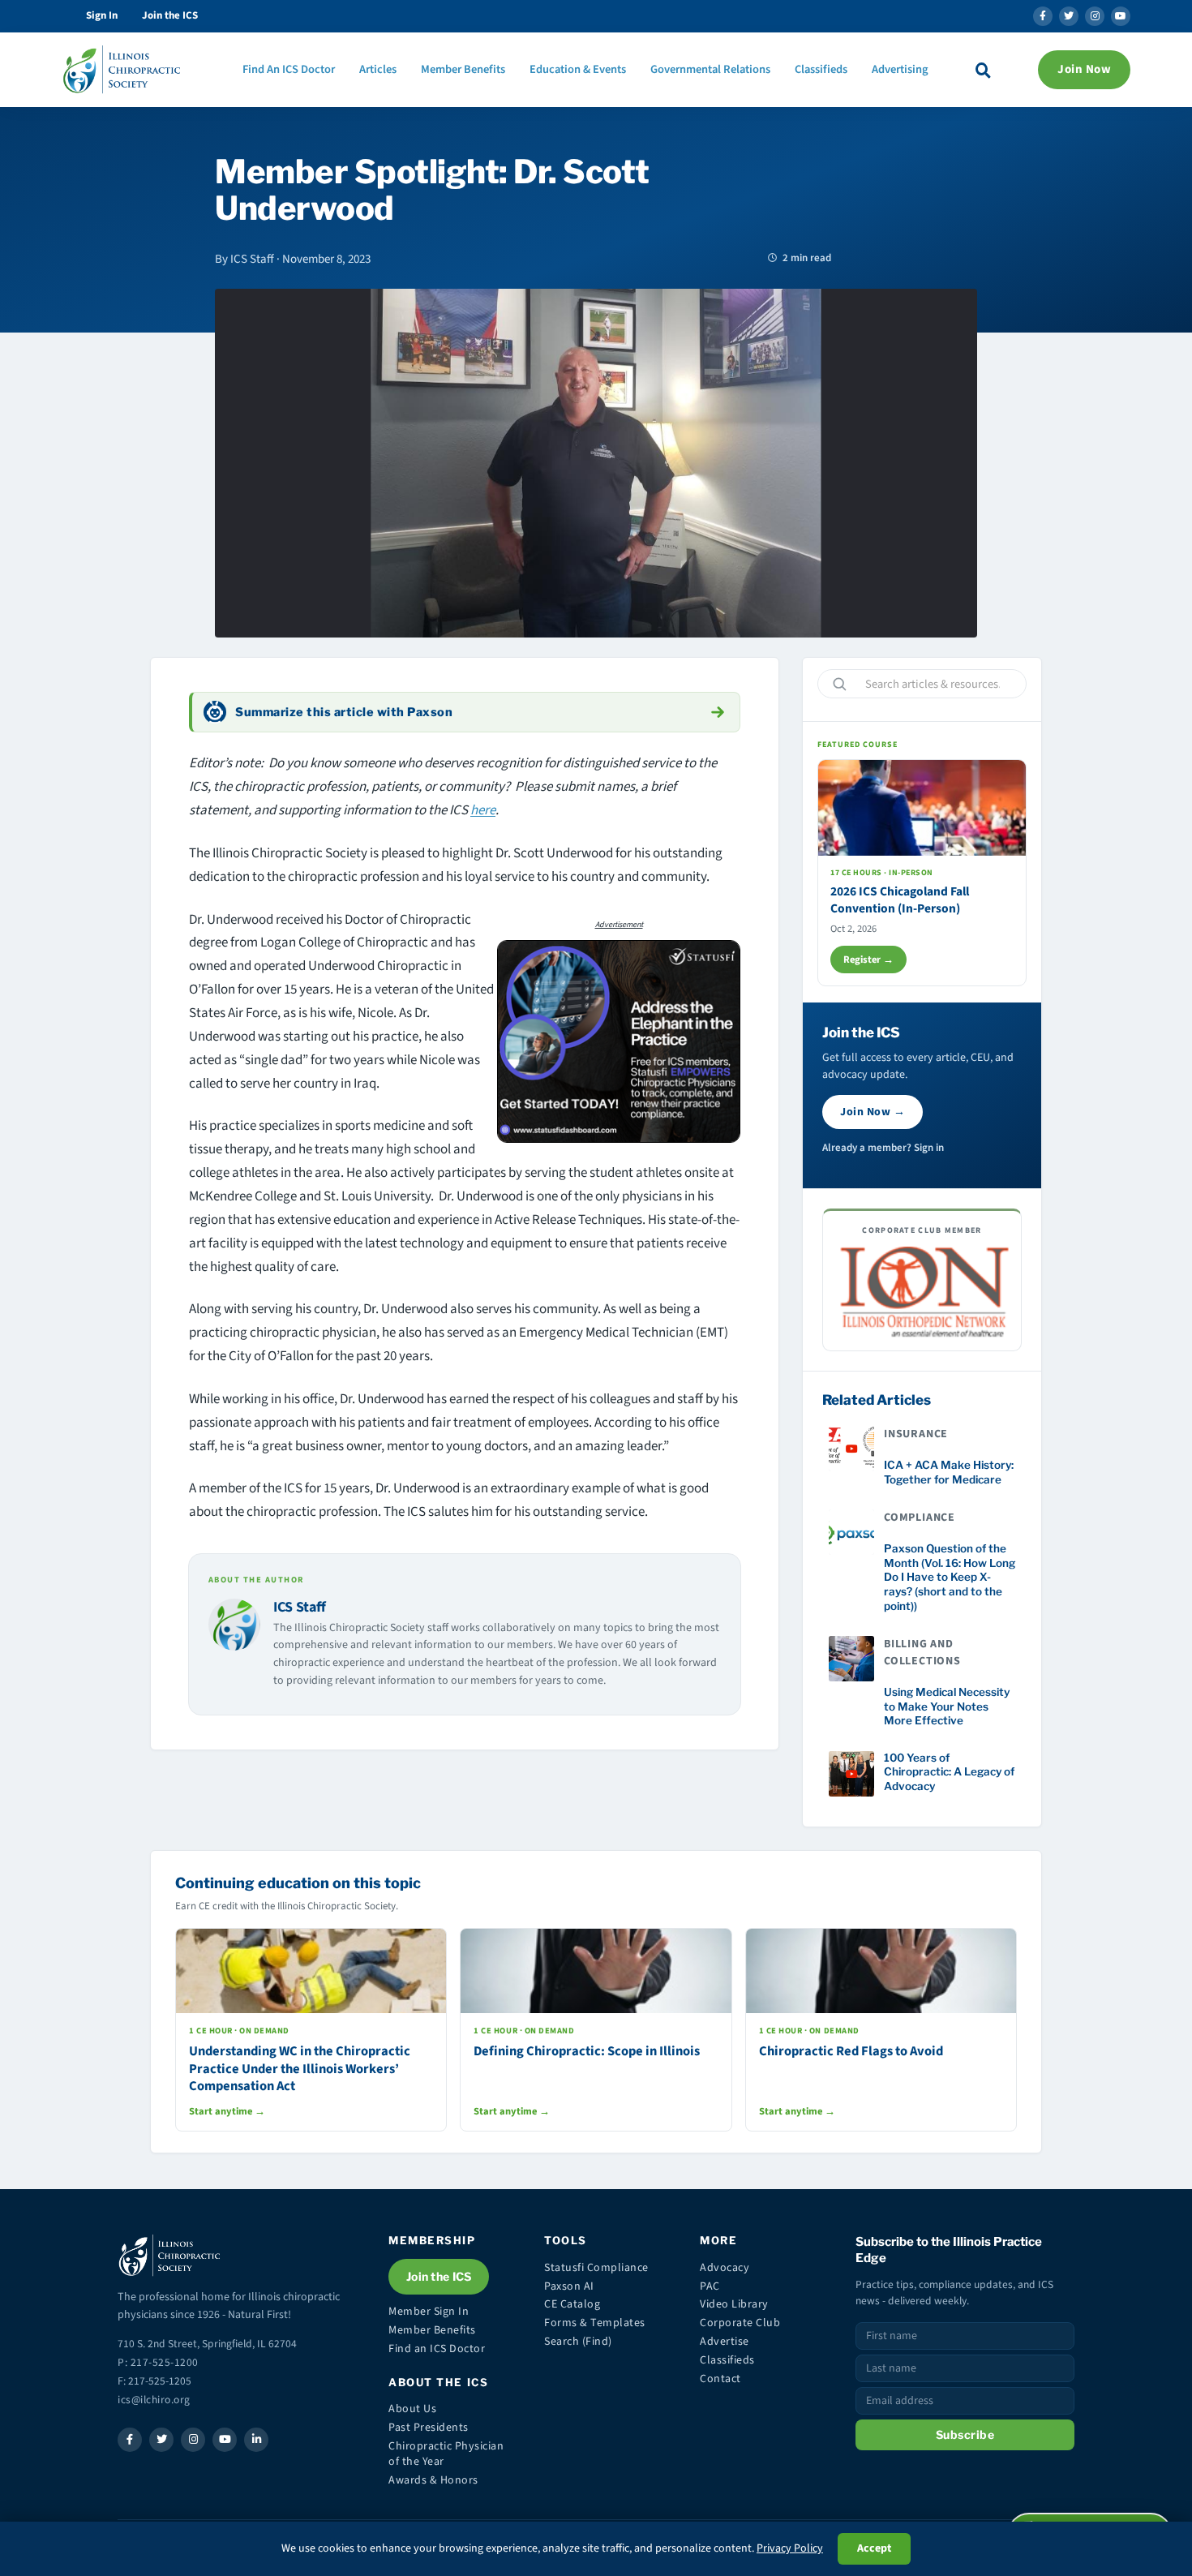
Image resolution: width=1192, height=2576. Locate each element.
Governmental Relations (710, 69)
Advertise (725, 2342)
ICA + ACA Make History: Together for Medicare (949, 1472)
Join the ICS (170, 15)
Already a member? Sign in (883, 1148)
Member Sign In (429, 2312)
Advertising (900, 69)
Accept (874, 2548)
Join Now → (873, 1112)
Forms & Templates (595, 2323)
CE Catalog (572, 2304)
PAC (710, 2286)
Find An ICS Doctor (289, 69)
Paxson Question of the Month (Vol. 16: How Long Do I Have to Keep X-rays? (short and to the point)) (950, 1577)
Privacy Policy (790, 2548)
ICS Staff (300, 1607)
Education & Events (578, 69)
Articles (378, 69)
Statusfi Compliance (596, 2268)
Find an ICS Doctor (437, 2349)
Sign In (102, 15)
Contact (720, 2379)
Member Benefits (463, 69)
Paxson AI (569, 2286)
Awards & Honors (433, 2480)
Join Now (1084, 69)
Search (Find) (578, 2342)
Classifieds (821, 69)
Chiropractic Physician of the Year (446, 2454)
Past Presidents (429, 2428)
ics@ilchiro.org (154, 2400)
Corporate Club (740, 2323)
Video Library (734, 2304)
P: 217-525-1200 (158, 2362)
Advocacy (725, 2268)
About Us (412, 2409)
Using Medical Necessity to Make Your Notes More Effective (947, 1706)
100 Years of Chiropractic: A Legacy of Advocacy (949, 1772)
